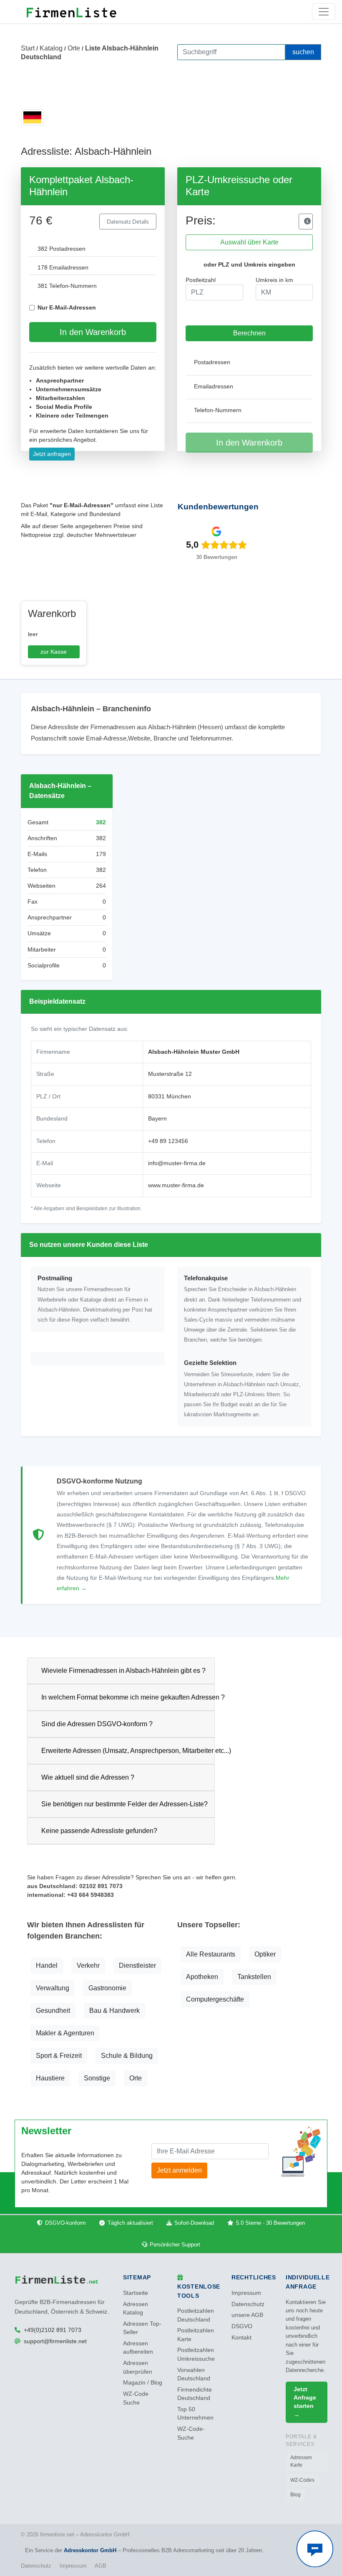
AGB (101, 2566)
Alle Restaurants (211, 1954)
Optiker (265, 1954)
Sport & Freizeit (59, 2056)
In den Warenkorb (93, 332)
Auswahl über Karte (249, 242)
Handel (47, 1965)
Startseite (136, 2293)
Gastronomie (107, 1988)
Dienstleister (137, 1965)
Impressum (246, 2293)
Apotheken (202, 1977)
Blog (295, 2495)
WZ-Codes (302, 2480)
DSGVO (242, 2326)
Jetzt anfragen (52, 454)
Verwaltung (53, 1988)
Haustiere (50, 2078)
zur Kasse (54, 652)
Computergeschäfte (215, 1999)
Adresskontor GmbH (90, 2550)
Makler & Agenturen (65, 2033)
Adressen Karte (301, 2461)
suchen (303, 52)
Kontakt (241, 2338)
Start (28, 48)
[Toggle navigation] (324, 12)
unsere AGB (247, 2315)
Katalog (51, 48)
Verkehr (88, 1965)
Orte (74, 48)
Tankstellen (254, 1977)
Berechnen (249, 333)
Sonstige (97, 2078)
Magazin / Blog (143, 2383)
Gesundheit (53, 2011)
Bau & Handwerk (114, 2011)
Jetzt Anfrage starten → (305, 2402)
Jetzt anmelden (179, 2170)
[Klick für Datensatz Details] (306, 222)
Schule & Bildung (127, 2056)
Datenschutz (248, 2304)
